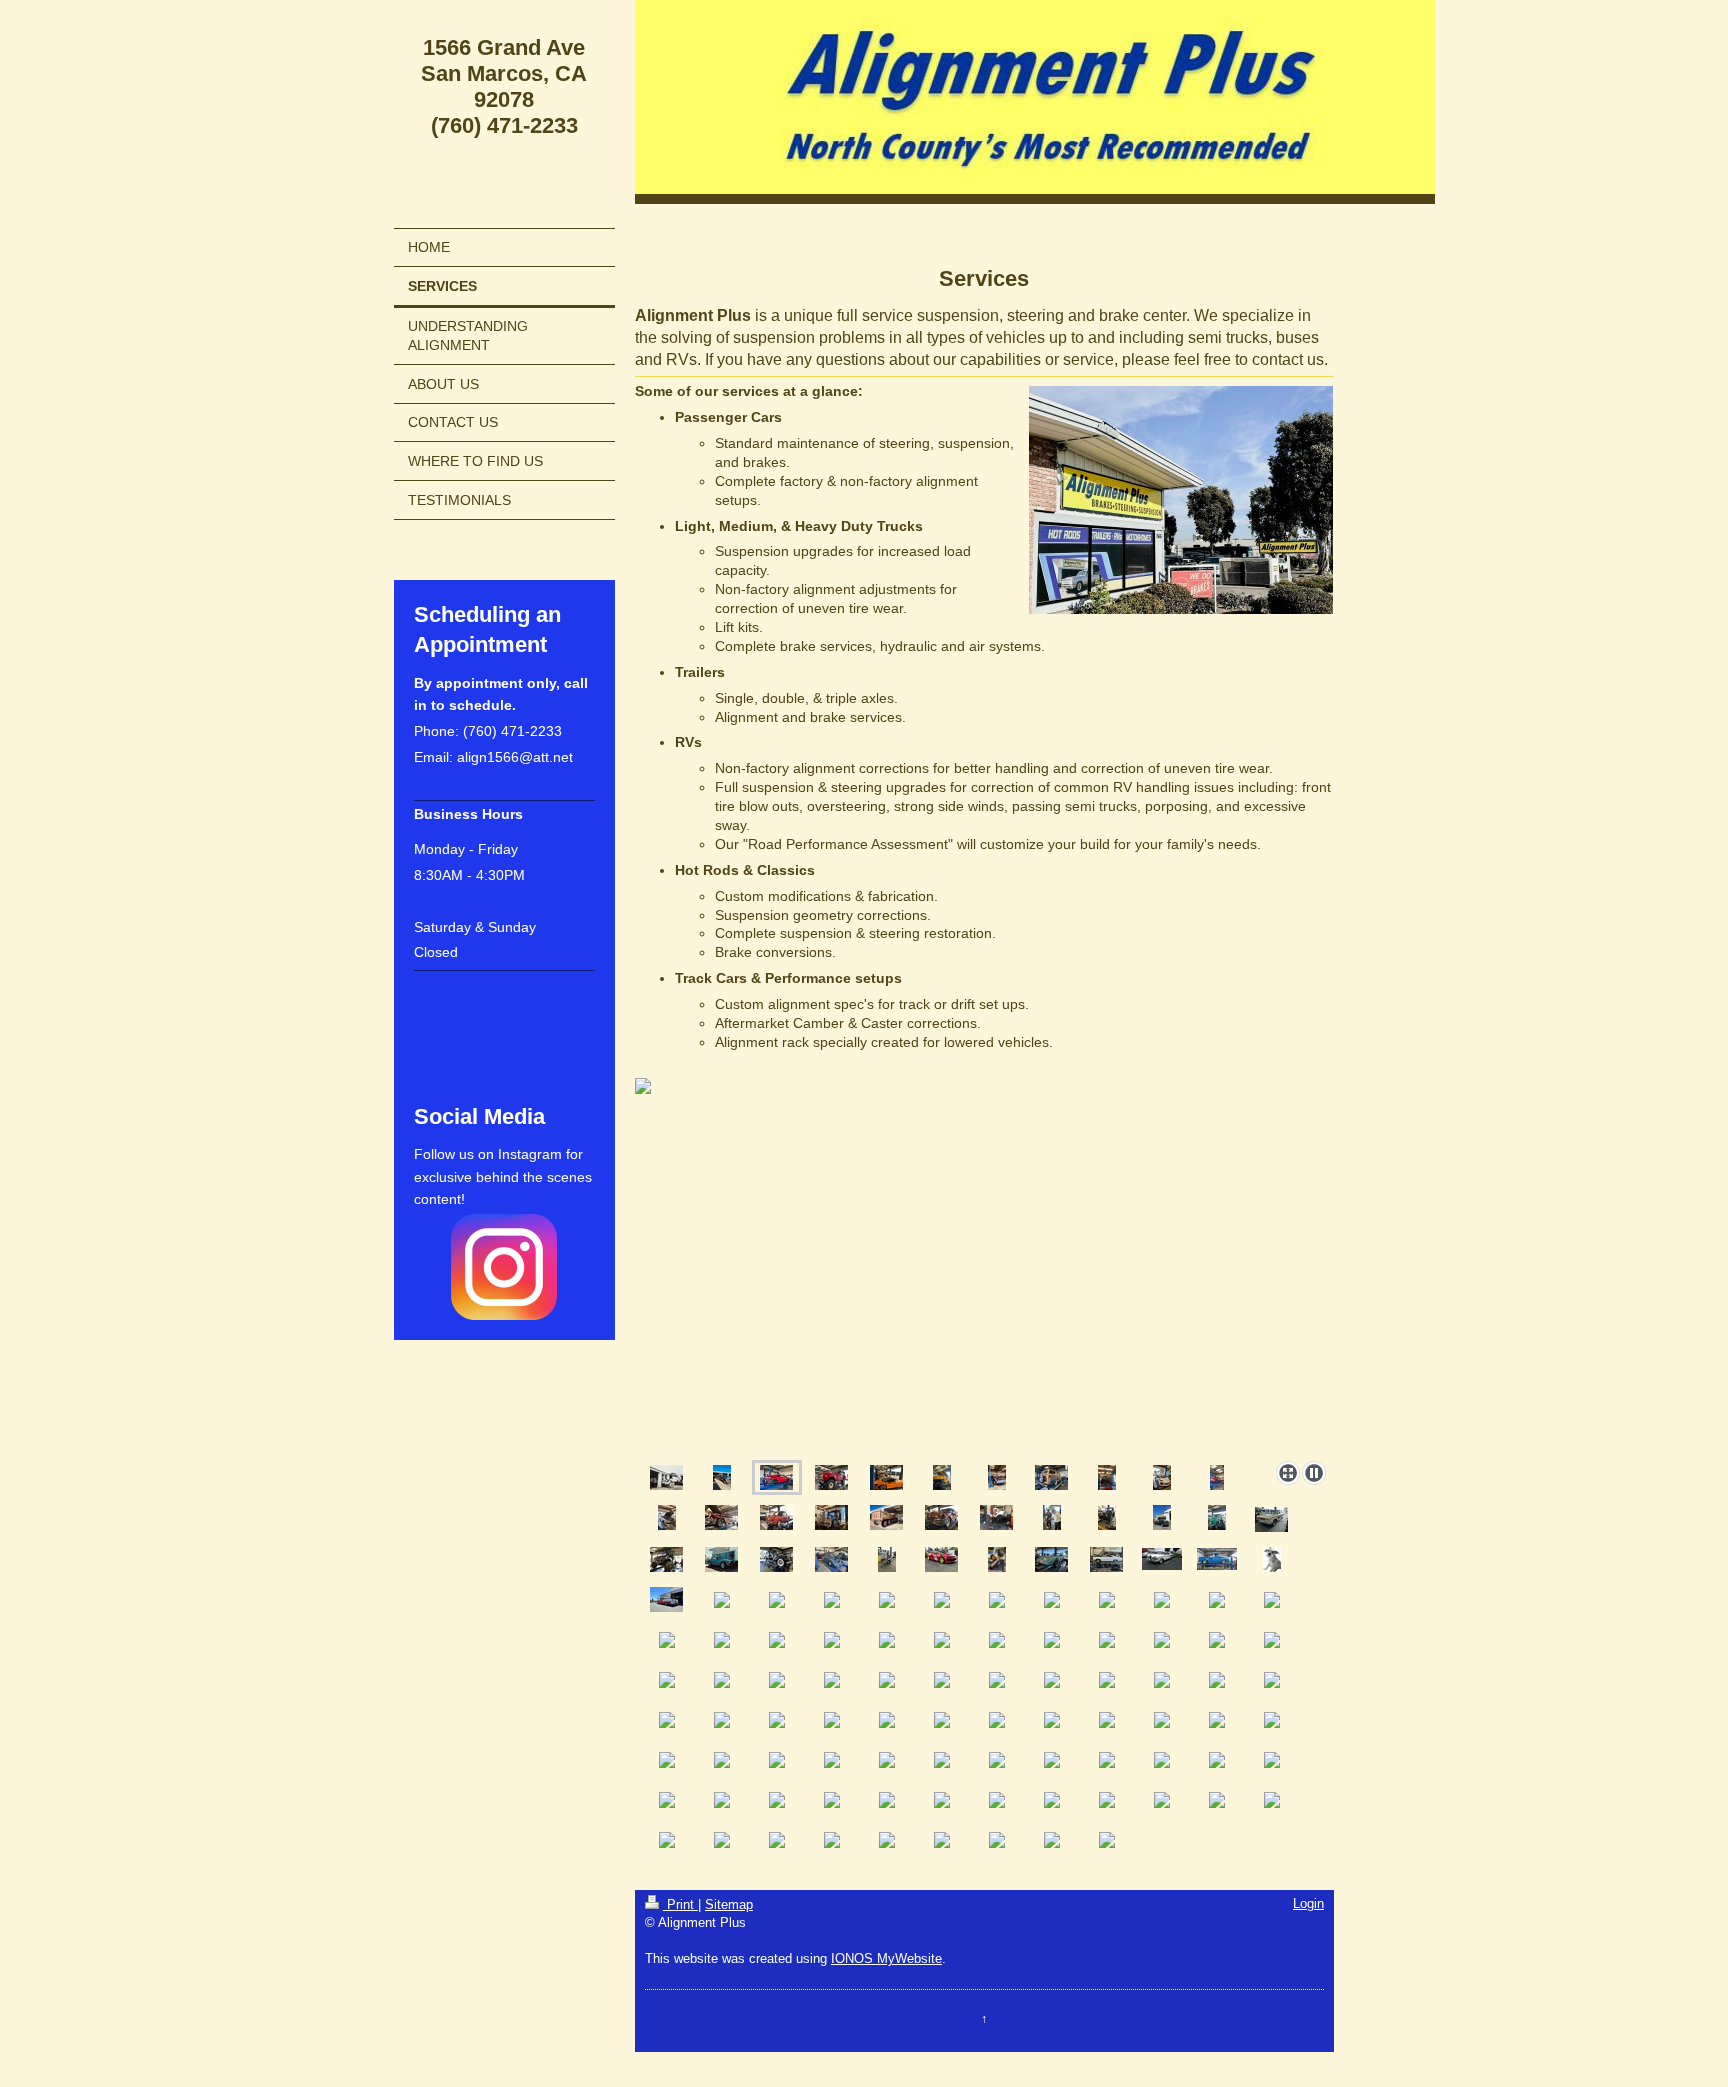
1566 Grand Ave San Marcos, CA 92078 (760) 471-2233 (504, 86)
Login (1308, 1903)
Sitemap (729, 1904)
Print (680, 1904)
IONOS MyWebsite (886, 1958)
